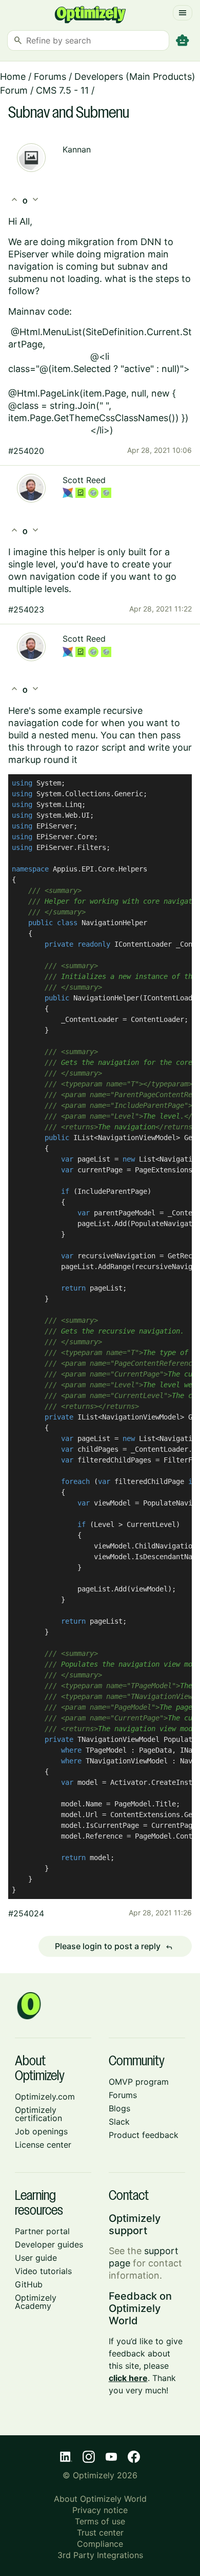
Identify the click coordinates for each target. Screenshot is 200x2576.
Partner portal (42, 2231)
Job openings (41, 2131)
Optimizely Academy (36, 2302)
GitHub (29, 2284)
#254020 (26, 451)
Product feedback (144, 2135)
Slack (119, 2122)
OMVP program (139, 2082)
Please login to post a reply (114, 1947)
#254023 (26, 609)
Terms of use (100, 2521)
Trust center (100, 2533)
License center (43, 2145)
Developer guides (49, 2244)
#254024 (26, 1913)
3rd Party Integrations (100, 2555)
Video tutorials (43, 2271)
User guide (36, 2258)
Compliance (100, 2544)
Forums (50, 77)
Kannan (77, 149)
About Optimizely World (100, 2499)
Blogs (119, 2108)
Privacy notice (100, 2510)
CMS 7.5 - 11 (62, 90)
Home (13, 77)
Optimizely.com (45, 2097)
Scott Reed (84, 480)
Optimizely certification (38, 2114)
